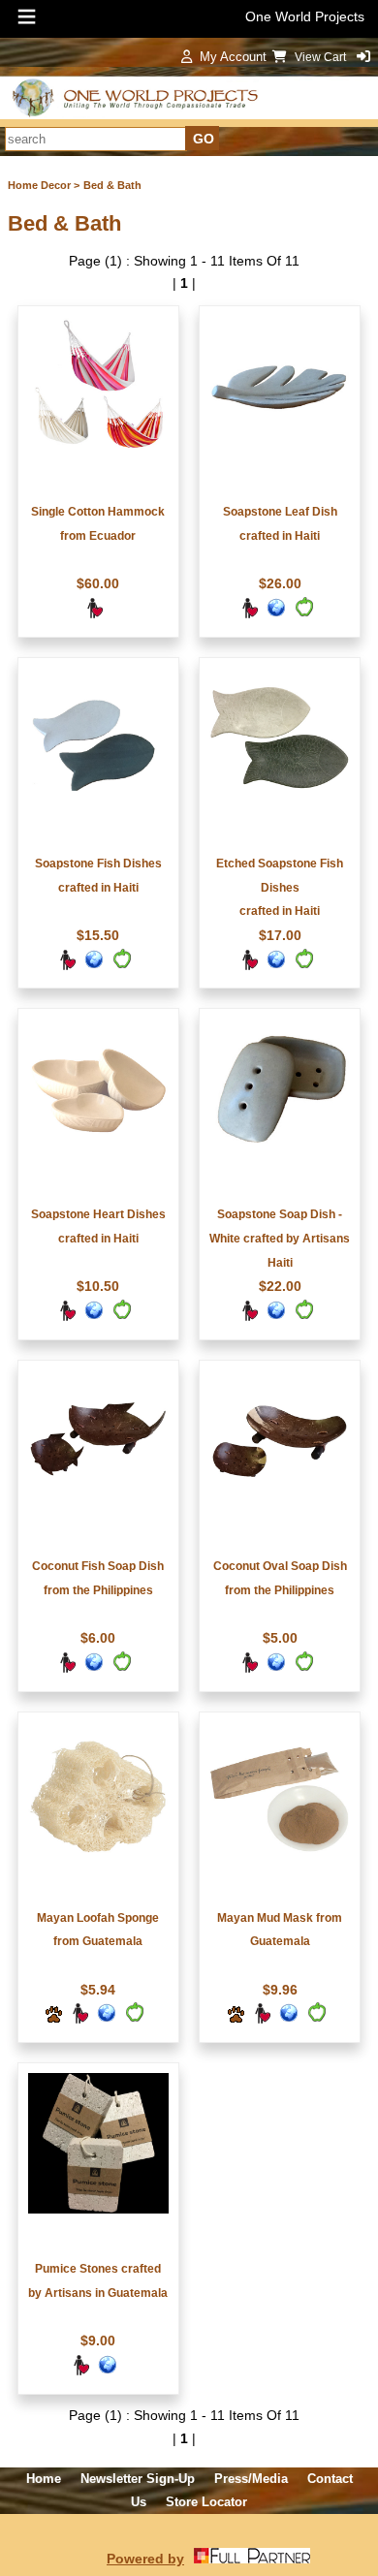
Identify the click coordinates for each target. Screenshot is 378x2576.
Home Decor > (44, 185)
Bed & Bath (112, 185)
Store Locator (206, 2502)
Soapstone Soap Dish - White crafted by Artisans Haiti (280, 1239)
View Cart (322, 57)
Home (44, 2479)
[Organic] (303, 614)
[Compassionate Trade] (94, 614)
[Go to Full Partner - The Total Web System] (252, 2559)
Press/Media (251, 2479)
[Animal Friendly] (53, 2020)
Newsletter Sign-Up (138, 2479)
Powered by (145, 2559)
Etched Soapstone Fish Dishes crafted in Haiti (280, 888)
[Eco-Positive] (276, 614)
